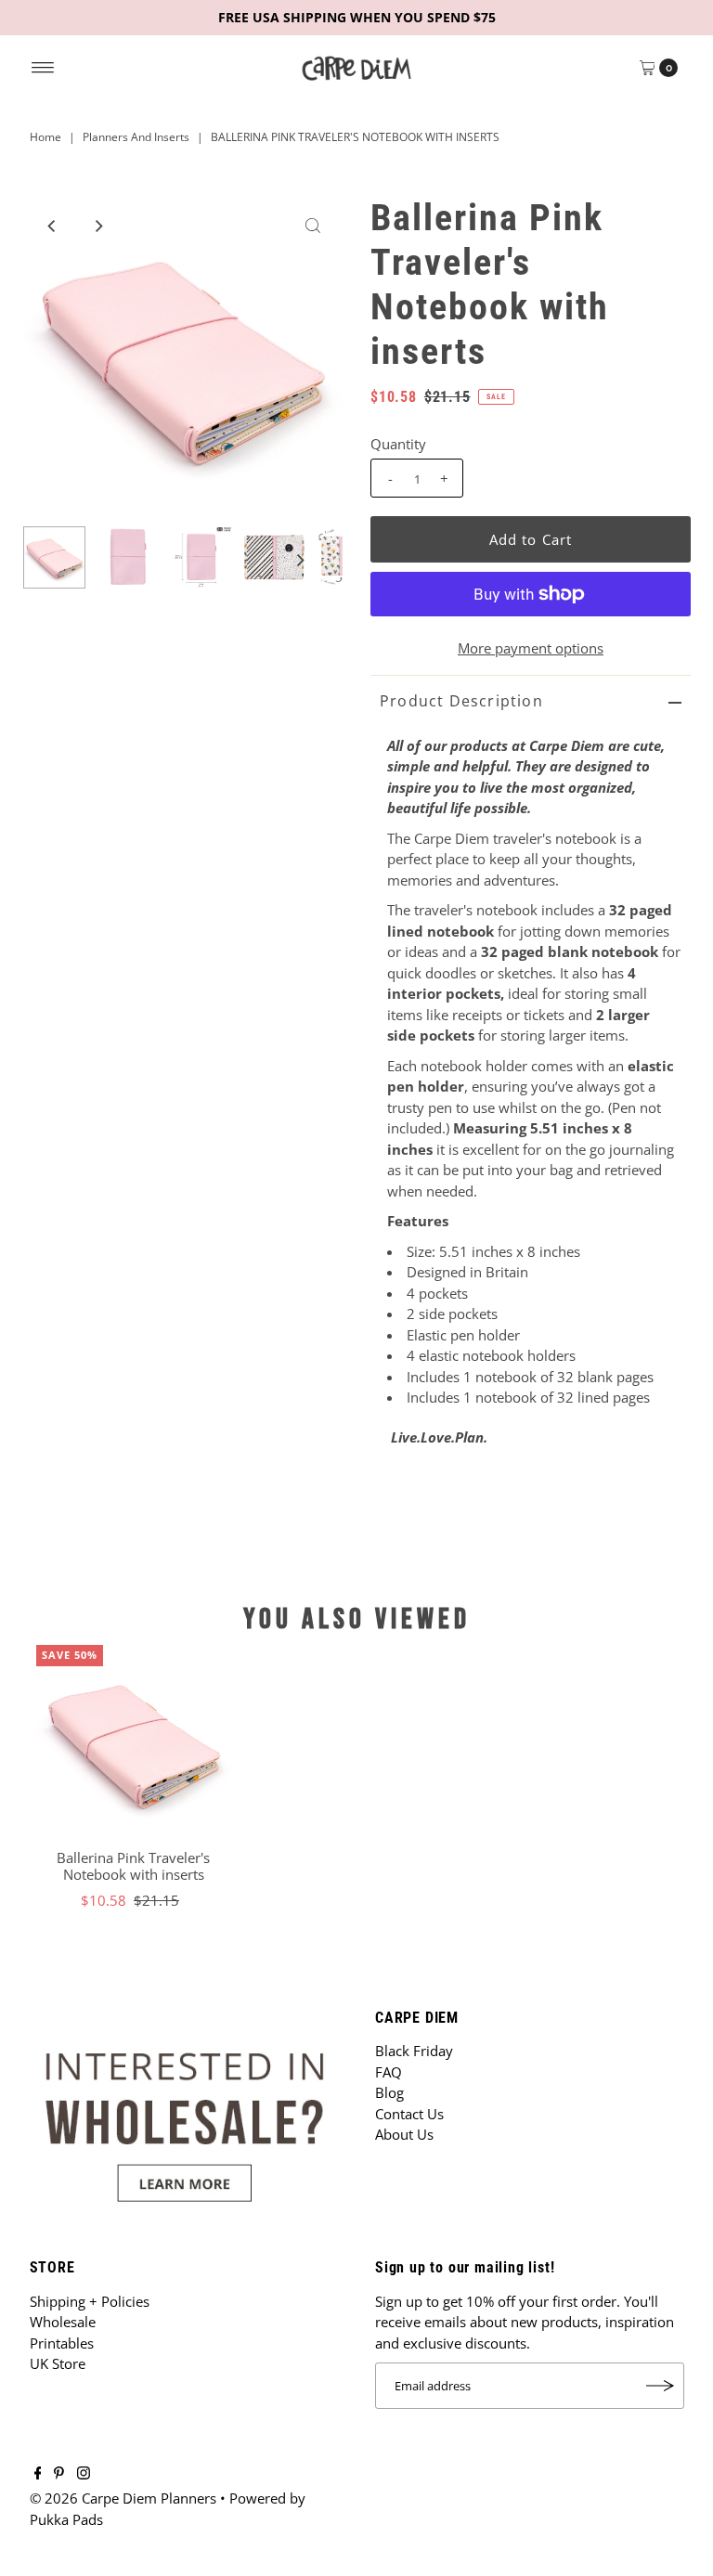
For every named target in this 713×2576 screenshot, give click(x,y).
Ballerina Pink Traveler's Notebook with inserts (133, 1866)
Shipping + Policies (90, 2301)
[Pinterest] (59, 2474)
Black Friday (414, 2051)
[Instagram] (84, 2474)
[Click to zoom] (313, 226)
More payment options (531, 648)
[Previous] (52, 226)
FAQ (389, 2072)
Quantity (398, 444)
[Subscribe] (661, 2386)
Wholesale (63, 2322)
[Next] (97, 226)
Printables (62, 2343)
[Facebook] (38, 2474)
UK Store (58, 2363)
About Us (404, 2134)
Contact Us (409, 2114)
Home (45, 137)
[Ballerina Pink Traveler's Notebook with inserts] (134, 1742)
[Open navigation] (43, 68)
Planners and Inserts (136, 137)
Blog (389, 2092)
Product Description (461, 701)
